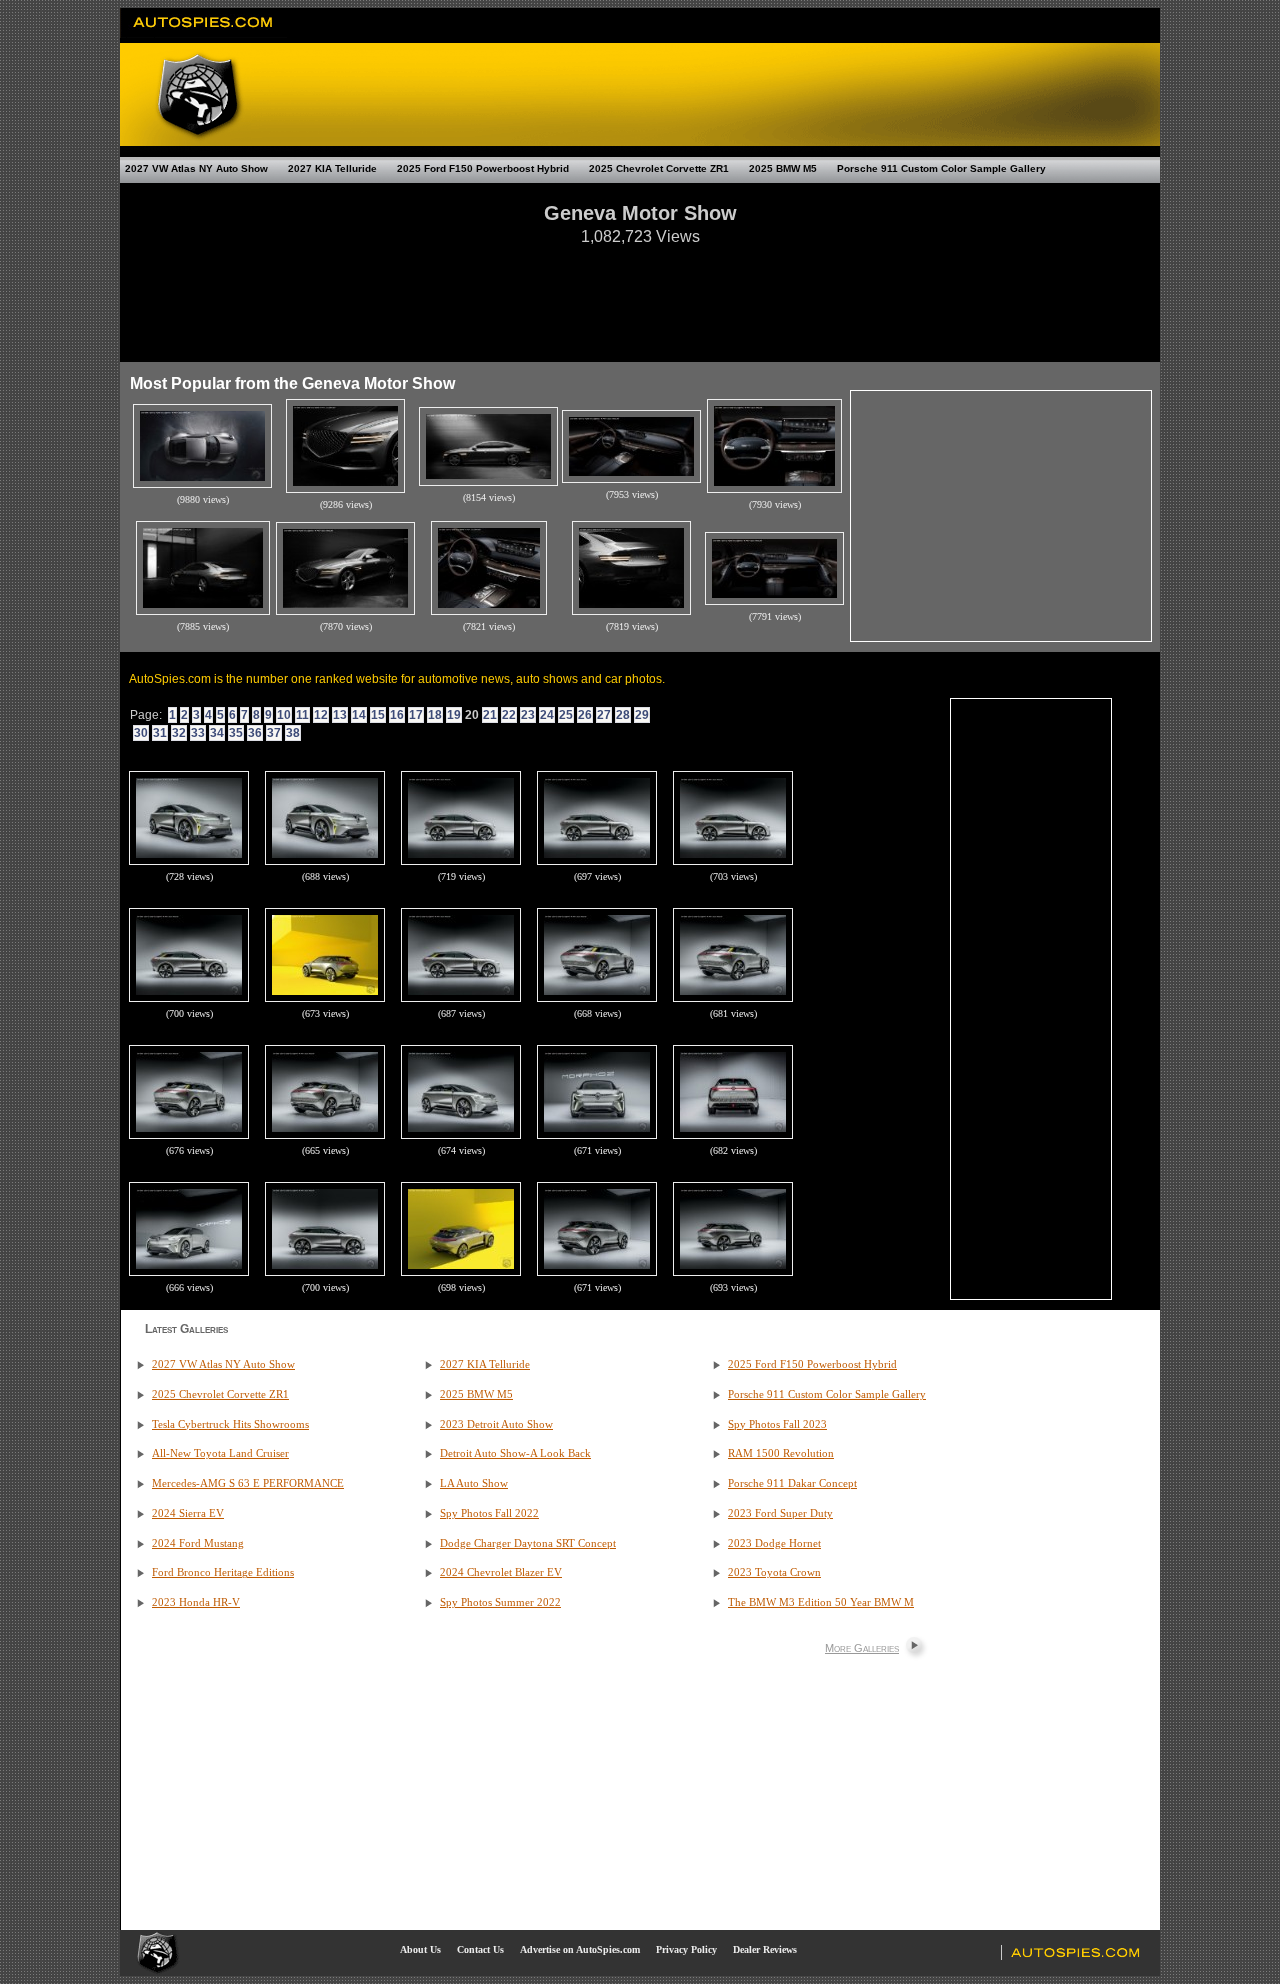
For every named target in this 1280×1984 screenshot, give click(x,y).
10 (284, 715)
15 (378, 715)
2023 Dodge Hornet (774, 1543)
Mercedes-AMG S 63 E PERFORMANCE (248, 1483)
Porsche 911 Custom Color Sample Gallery (941, 168)
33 (198, 733)
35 (236, 733)
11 (302, 715)
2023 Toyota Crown (774, 1572)
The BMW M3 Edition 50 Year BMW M (821, 1602)
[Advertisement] (640, 294)
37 (274, 733)
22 (509, 715)
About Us (420, 1949)
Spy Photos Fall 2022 (489, 1513)
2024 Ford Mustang (198, 1543)
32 (179, 733)
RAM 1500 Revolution (781, 1453)
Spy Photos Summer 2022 (500, 1602)
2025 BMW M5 (783, 168)
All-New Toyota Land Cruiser (220, 1453)
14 (359, 715)
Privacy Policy (686, 1949)
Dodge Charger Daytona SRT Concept (528, 1543)
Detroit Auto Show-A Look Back (515, 1453)
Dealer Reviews (765, 1949)
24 (547, 715)
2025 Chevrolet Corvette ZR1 (659, 168)
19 (454, 715)
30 (141, 733)
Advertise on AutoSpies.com (580, 1949)
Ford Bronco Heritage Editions (223, 1572)
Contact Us (480, 1949)
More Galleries (862, 1648)
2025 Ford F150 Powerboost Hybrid (483, 168)
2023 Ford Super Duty (780, 1513)
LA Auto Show (474, 1483)
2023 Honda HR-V (196, 1602)
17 (416, 715)
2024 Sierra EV (188, 1513)
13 (340, 715)
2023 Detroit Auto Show (496, 1424)
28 (623, 715)
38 (293, 733)
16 (397, 715)
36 (255, 733)
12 (321, 715)
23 (528, 715)
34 (217, 733)
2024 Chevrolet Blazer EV (501, 1572)
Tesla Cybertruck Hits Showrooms (230, 1424)
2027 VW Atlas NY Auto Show (196, 168)
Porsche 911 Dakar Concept (792, 1483)
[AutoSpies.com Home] (203, 34)
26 (585, 715)
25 (566, 715)
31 (160, 733)
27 (604, 715)
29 (642, 715)
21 (490, 715)
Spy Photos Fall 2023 (777, 1424)
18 (435, 715)
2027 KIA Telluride (332, 168)
